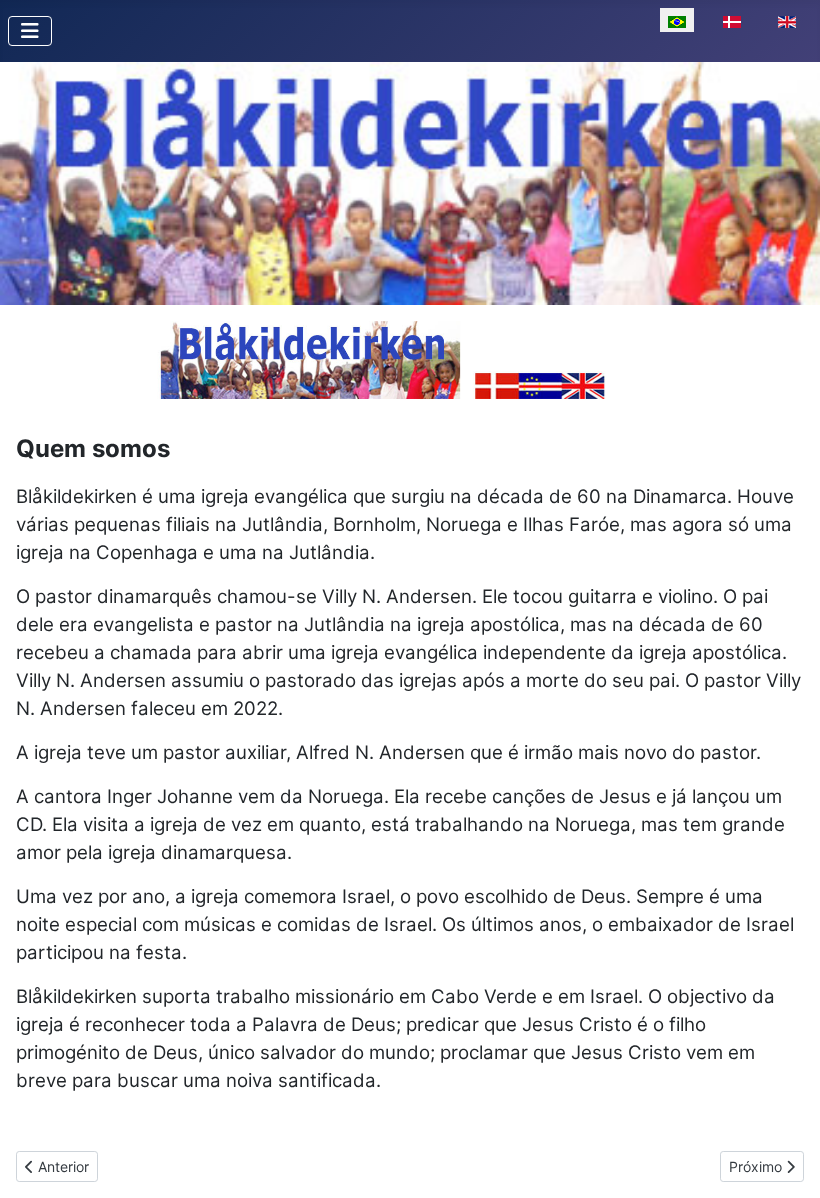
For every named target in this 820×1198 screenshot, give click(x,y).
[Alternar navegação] (30, 31)
